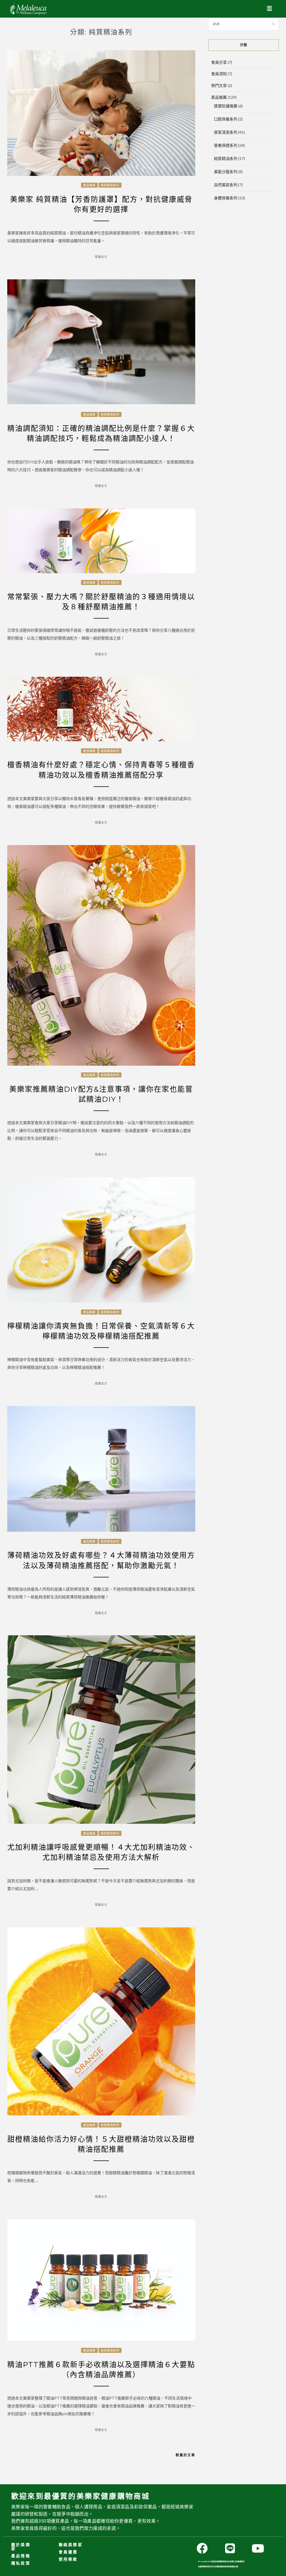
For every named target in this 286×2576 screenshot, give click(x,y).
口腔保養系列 (226, 119)
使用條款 (68, 2559)
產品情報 (21, 2556)
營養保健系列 (226, 145)
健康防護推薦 (226, 106)
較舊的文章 (185, 2455)
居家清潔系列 (226, 132)
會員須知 (219, 74)
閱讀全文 (101, 257)
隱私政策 (21, 2563)
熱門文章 (219, 85)
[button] (270, 9)
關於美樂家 (21, 2547)
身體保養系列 (226, 198)
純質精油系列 (110, 185)
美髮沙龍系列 (226, 172)
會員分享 (219, 62)
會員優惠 (68, 2552)
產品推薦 (89, 185)
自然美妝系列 (226, 185)
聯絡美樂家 (71, 2545)
